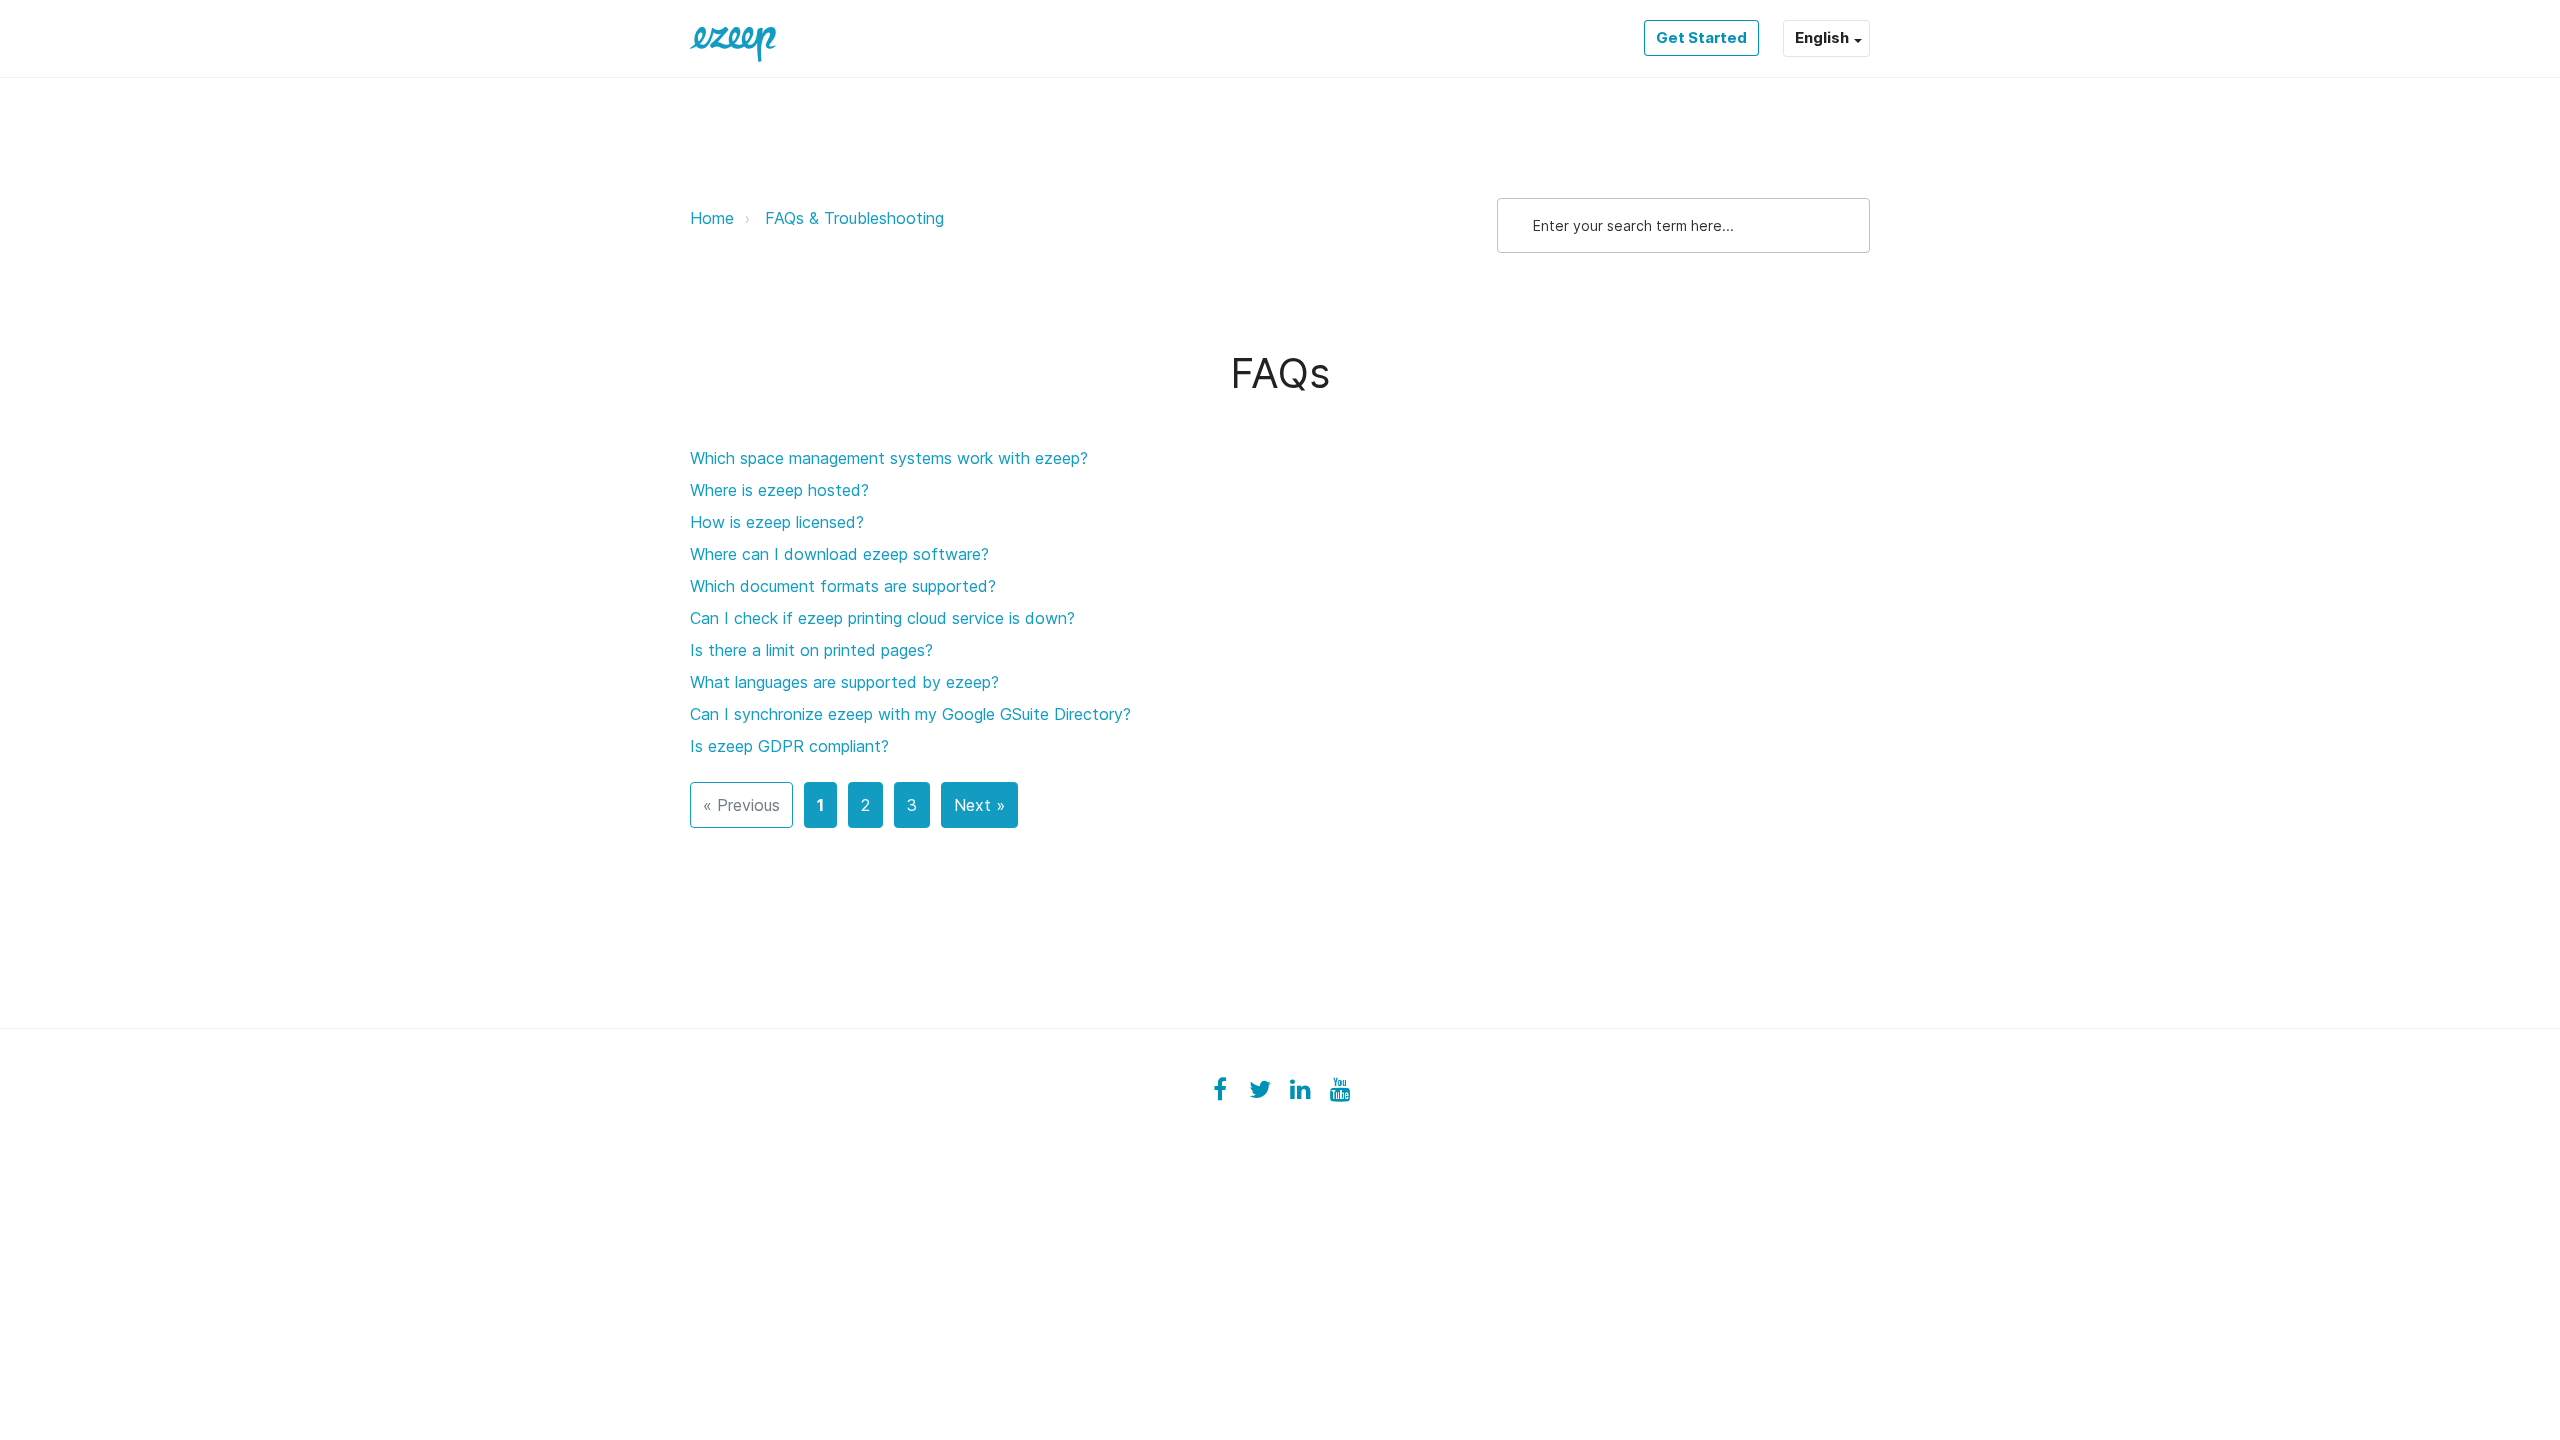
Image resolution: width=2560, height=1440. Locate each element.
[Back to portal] (733, 38)
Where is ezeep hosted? (779, 490)
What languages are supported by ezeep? (844, 682)
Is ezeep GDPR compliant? (789, 746)
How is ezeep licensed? (777, 522)
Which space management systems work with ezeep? (889, 458)
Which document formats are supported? (843, 586)
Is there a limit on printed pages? (811, 650)
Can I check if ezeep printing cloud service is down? (882, 618)
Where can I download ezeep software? (839, 554)
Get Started (1701, 37)
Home (712, 218)
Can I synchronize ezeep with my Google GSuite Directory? (910, 714)
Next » (979, 805)
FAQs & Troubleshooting (854, 218)
